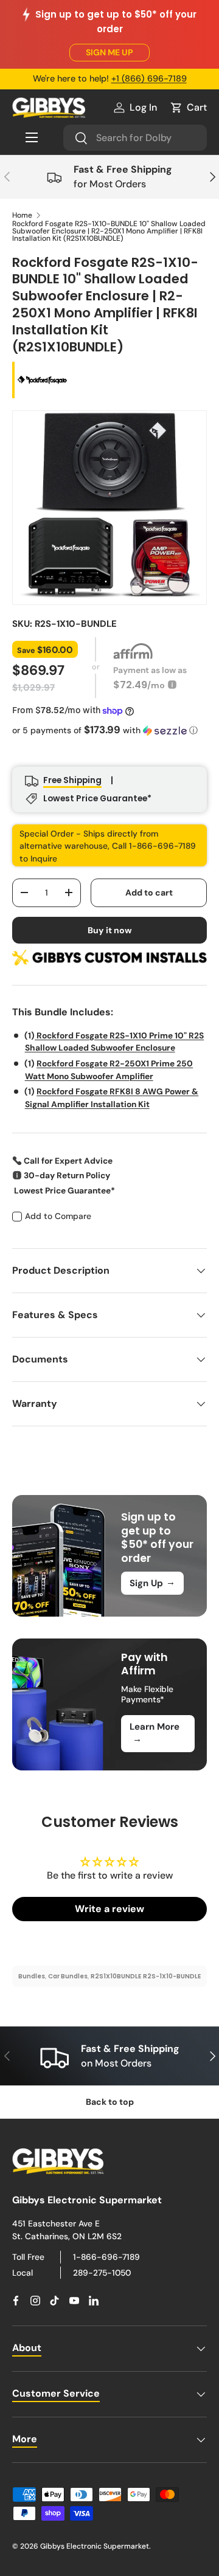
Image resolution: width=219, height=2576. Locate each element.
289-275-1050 (102, 2273)
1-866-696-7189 (106, 2257)
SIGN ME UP (109, 52)
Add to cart (149, 893)
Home (22, 215)
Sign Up (152, 1583)
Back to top (110, 2102)
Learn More (155, 1733)
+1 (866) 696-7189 (149, 78)
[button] (188, 108)
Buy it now (110, 930)
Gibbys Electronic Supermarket (95, 2546)
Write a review (109, 1909)
